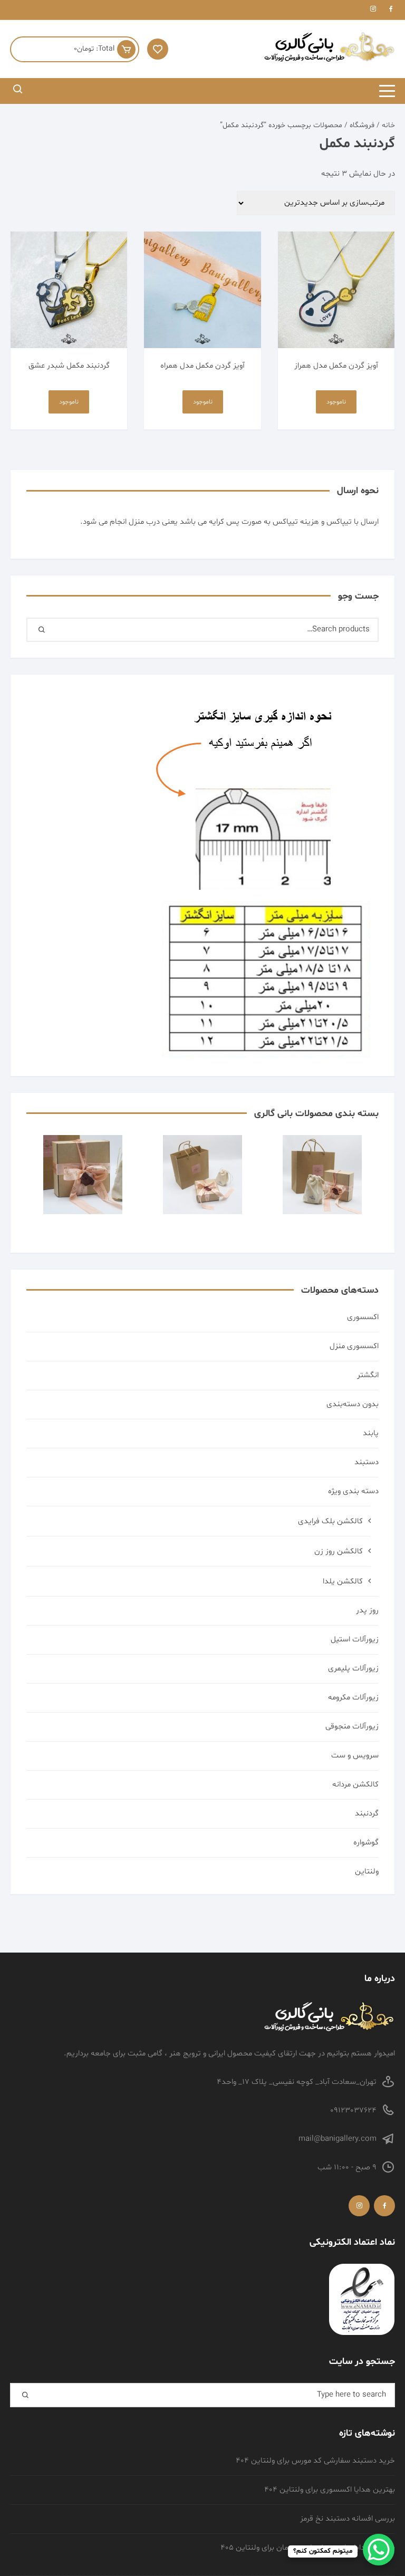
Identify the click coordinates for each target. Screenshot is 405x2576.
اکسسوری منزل (354, 1346)
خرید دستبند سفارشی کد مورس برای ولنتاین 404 (315, 2461)
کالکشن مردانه (355, 1785)
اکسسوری (363, 1317)
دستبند (367, 1462)
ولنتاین (367, 1872)
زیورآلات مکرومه (353, 1698)
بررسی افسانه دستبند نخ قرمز (348, 2519)
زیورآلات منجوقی (352, 1727)
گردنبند (367, 1814)
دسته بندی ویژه (353, 1491)
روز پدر (367, 1611)
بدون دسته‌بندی (353, 1404)
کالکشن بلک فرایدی (330, 1521)
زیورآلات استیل (355, 1640)
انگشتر (368, 1375)
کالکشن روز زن (339, 1551)
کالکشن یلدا (343, 1582)
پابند (371, 1433)
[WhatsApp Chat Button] (379, 2550)
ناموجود (336, 402)
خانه (388, 125)
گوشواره (366, 1843)
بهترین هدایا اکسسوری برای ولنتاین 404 (330, 2490)
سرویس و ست (355, 1756)
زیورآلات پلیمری (353, 1669)
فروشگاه (362, 125)
